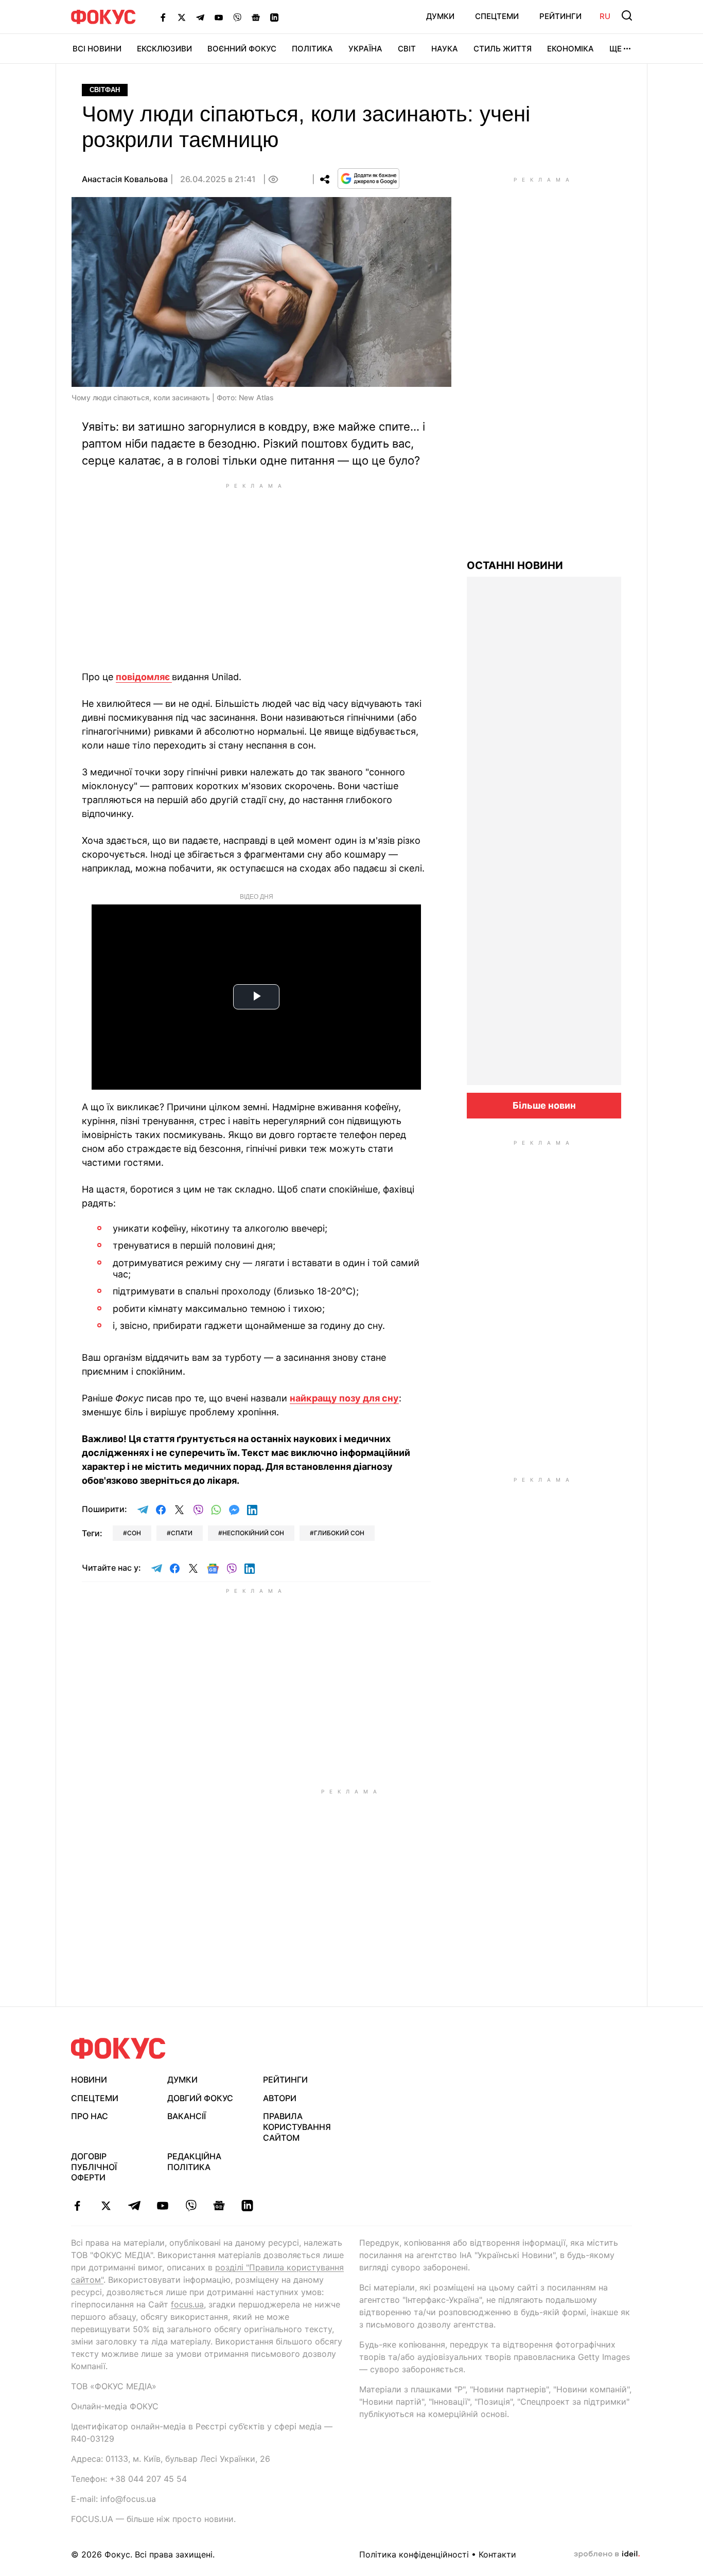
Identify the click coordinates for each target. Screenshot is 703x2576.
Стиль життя (503, 49)
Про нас (90, 2116)
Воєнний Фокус (242, 49)
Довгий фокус (200, 2098)
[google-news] (219, 2206)
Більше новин (544, 1105)
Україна (365, 49)
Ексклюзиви (164, 49)
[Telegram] (200, 17)
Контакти (497, 2554)
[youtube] (162, 2206)
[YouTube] (219, 17)
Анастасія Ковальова (125, 179)
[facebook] (77, 2206)
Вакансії (187, 2116)
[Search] (627, 15)
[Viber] (237, 17)
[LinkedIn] (274, 17)
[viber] (191, 2206)
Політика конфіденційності (414, 2554)
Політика (312, 49)
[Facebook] (163, 17)
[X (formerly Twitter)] (182, 17)
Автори (280, 2098)
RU (605, 16)
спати (182, 1533)
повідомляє (144, 677)
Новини (89, 2080)
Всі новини (97, 49)
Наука (445, 49)
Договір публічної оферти (94, 2167)
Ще (616, 49)
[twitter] (106, 2206)
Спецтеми (497, 16)
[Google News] (256, 17)
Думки (440, 16)
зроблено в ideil (607, 2554)
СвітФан (105, 90)
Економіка (570, 49)
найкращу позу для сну (344, 1398)
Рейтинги (560, 16)
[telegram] (134, 2206)
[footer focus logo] (118, 2048)
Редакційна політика (194, 2162)
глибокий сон (339, 1533)
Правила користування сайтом (297, 2127)
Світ (407, 49)
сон (134, 1533)
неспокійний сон (253, 1533)
